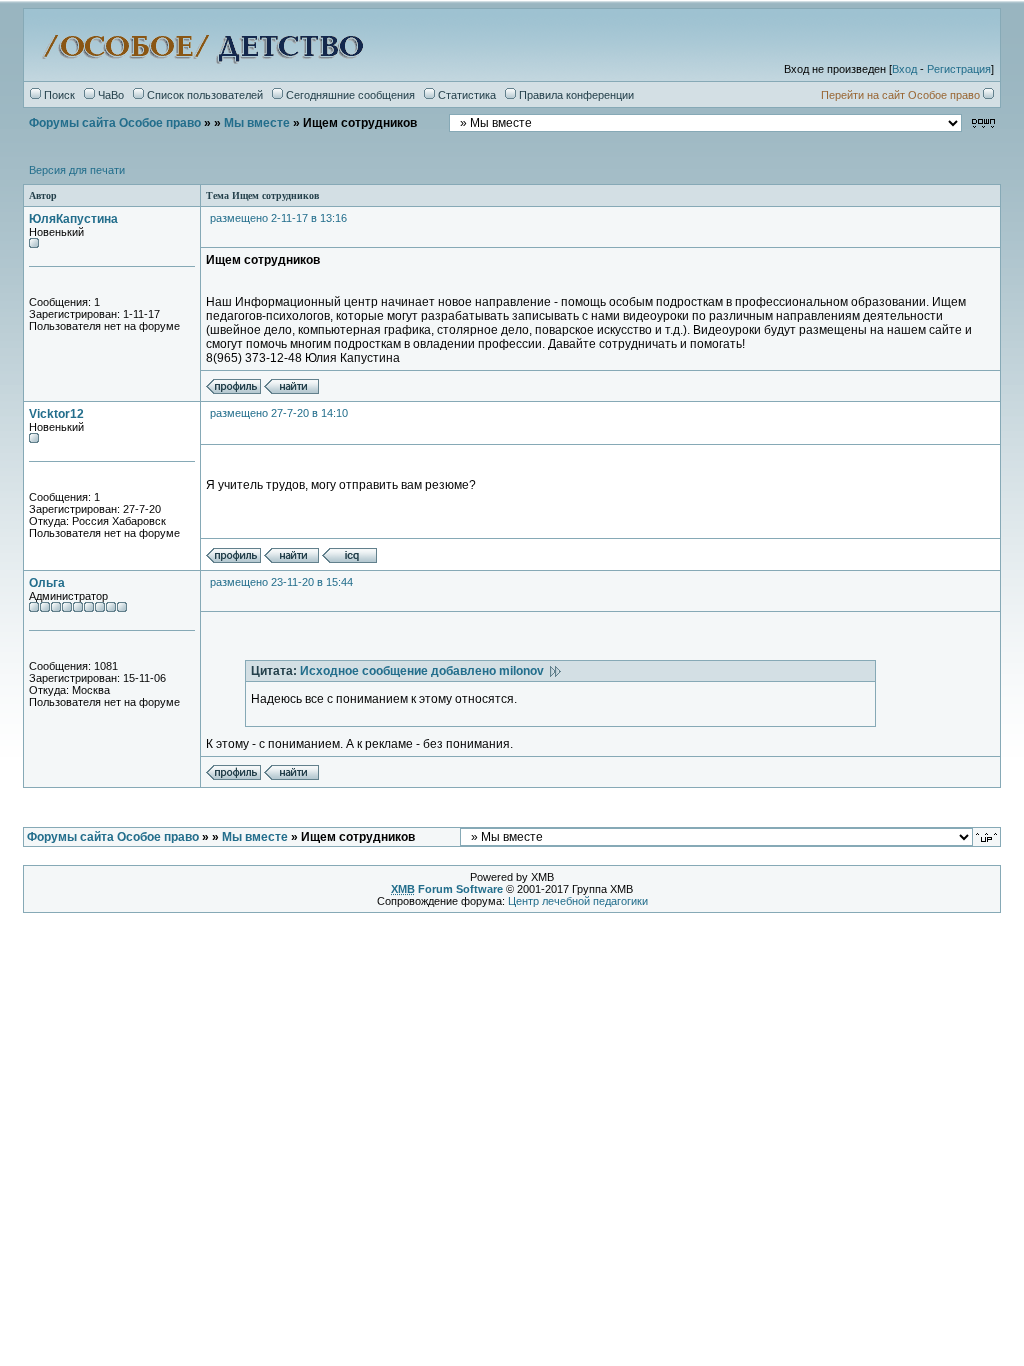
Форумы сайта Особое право (115, 123)
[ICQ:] (349, 559)
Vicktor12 (56, 414)
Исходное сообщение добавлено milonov (425, 671)
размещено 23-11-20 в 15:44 (281, 582)
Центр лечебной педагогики (578, 901)
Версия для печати (77, 170)
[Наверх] (988, 836)
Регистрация (959, 69)
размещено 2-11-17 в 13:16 (278, 218)
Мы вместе (257, 123)
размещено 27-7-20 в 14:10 (279, 413)
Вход (904, 69)
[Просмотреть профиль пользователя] (233, 390)
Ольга (47, 583)
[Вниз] (983, 122)
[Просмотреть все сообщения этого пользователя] (291, 390)
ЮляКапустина (73, 219)
